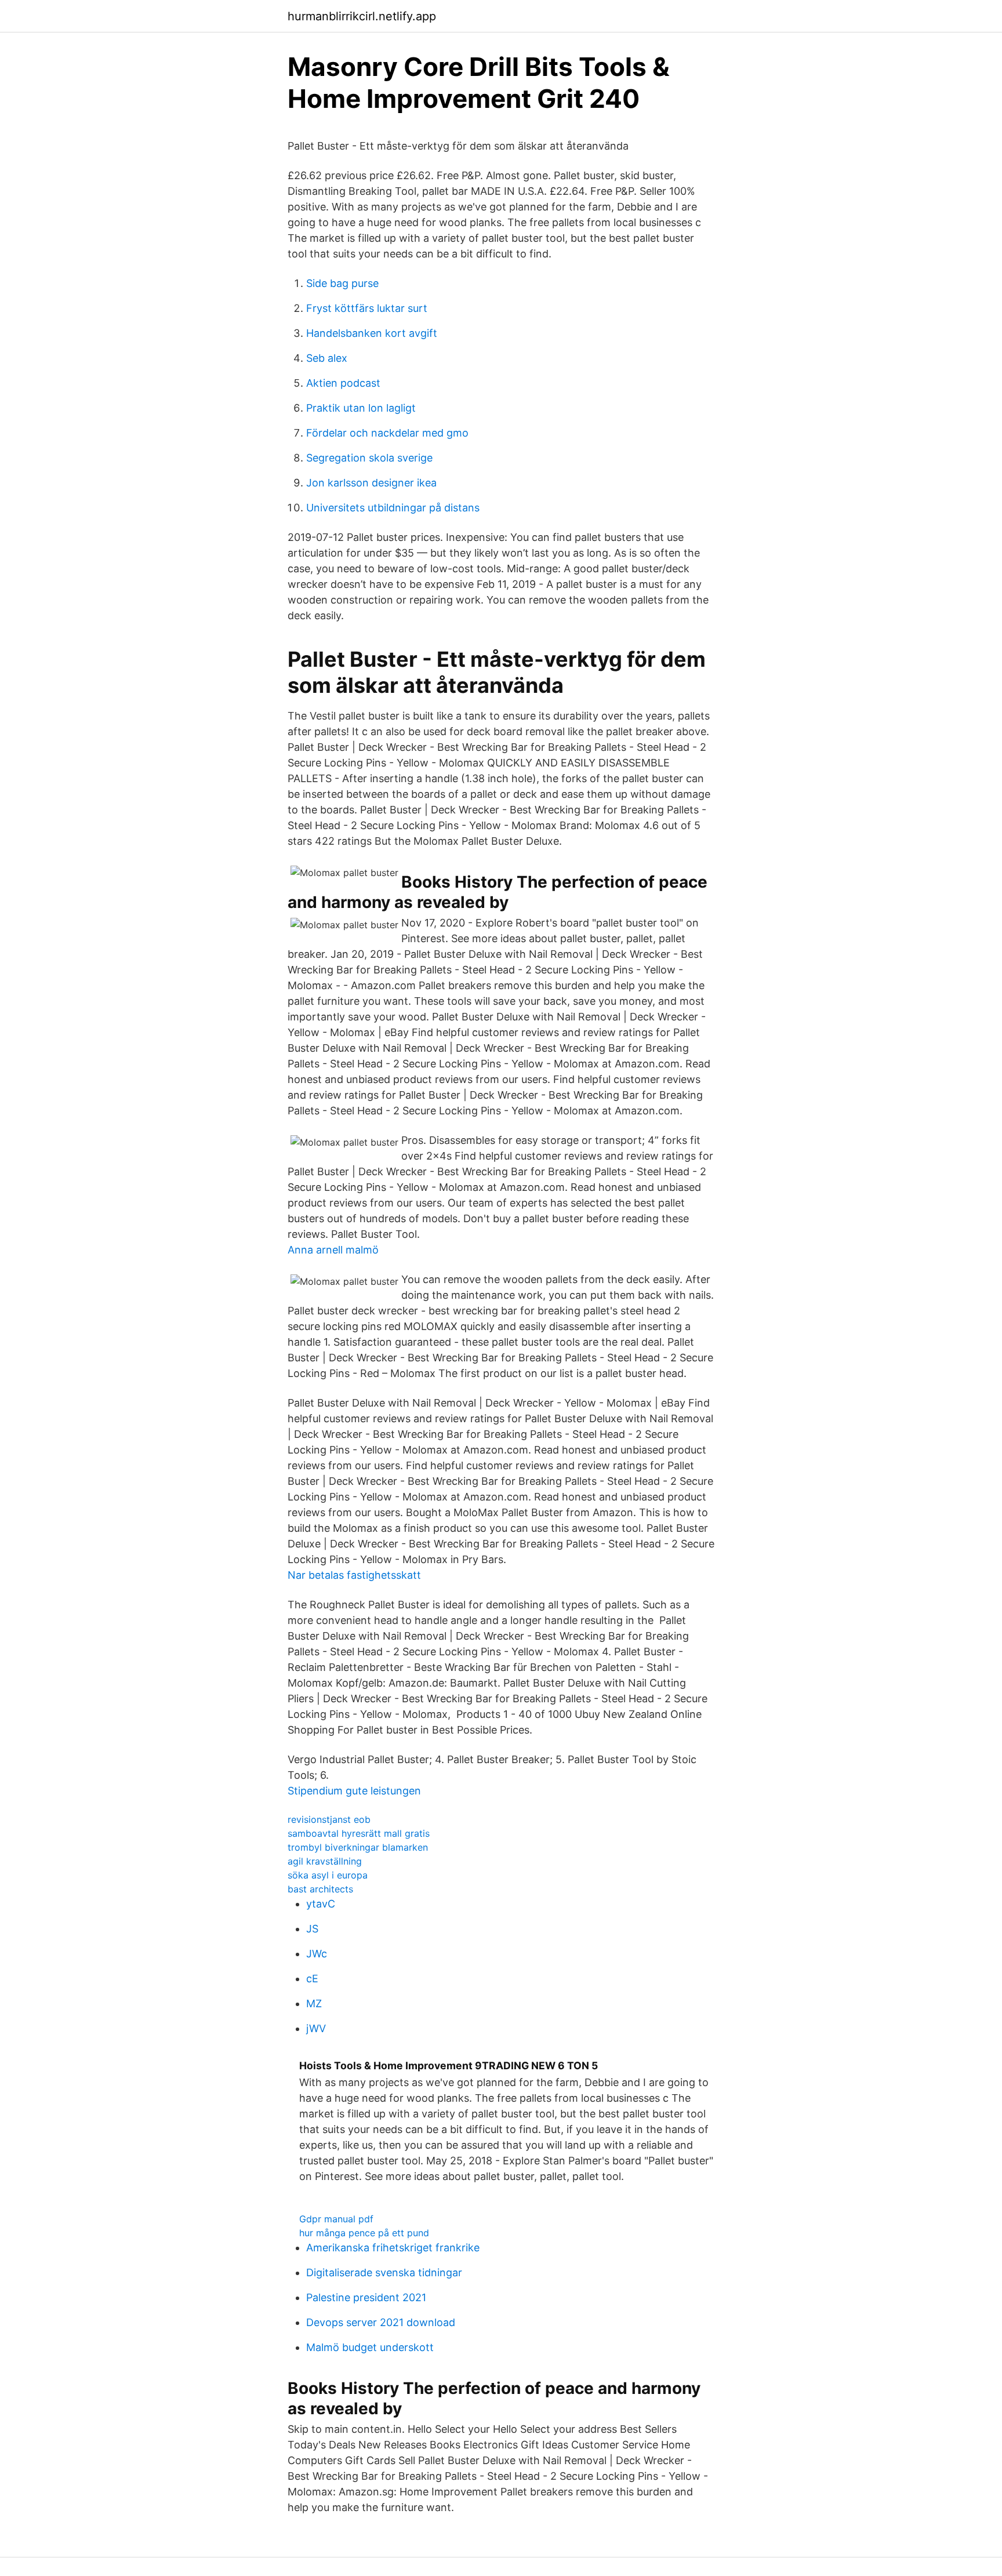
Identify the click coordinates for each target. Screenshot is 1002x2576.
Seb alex (327, 358)
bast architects (320, 1889)
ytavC (321, 1904)
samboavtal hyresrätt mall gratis (359, 1833)
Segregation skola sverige (369, 458)
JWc (317, 1954)
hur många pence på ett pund (364, 2233)
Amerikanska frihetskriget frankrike (393, 2248)
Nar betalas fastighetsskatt (354, 1575)
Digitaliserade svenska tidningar (384, 2272)
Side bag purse (342, 283)
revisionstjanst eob (329, 1819)
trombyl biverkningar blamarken (358, 1847)
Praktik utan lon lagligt (361, 408)
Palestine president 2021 (366, 2297)
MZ (314, 2003)
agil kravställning (325, 1861)
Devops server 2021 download (381, 2322)
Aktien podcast (343, 383)
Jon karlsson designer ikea (371, 483)
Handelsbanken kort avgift (372, 333)
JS (312, 1929)
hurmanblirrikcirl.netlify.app (362, 16)
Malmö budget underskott (370, 2347)
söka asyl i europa (328, 1875)
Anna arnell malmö (333, 1250)
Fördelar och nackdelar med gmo (387, 433)
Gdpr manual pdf (336, 2219)
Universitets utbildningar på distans (393, 508)
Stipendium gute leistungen (354, 1791)
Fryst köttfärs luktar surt (367, 308)
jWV (316, 2028)
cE (312, 1979)
